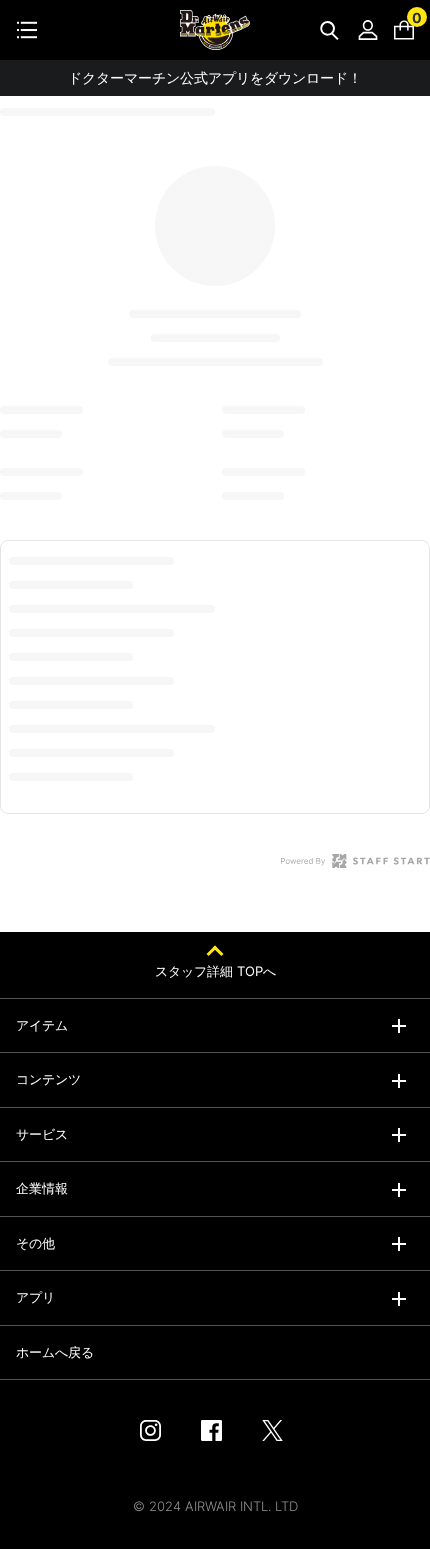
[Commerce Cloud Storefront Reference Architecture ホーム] (215, 30)
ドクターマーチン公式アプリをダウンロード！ (215, 77)
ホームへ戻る (55, 1352)
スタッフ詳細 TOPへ (215, 971)
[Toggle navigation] (27, 30)
